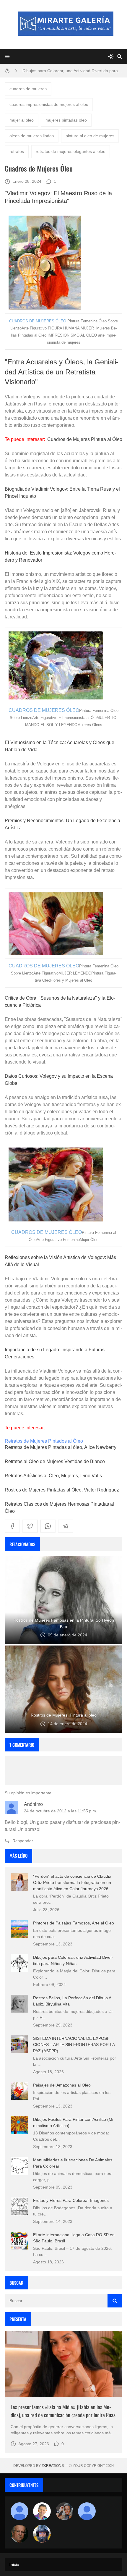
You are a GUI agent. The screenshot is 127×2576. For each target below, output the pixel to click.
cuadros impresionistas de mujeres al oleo (49, 104)
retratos (17, 151)
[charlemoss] (19, 2534)
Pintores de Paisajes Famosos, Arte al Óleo (74, 1923)
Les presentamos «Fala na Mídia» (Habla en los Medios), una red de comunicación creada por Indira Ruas (63, 2411)
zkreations (53, 2466)
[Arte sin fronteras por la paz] (42, 2511)
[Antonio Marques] (19, 2511)
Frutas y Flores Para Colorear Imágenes (71, 2200)
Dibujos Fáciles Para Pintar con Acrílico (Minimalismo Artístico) (72, 71)
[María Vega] (87, 2511)
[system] (111, 56)
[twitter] (30, 1526)
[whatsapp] (48, 1526)
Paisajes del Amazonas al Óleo (62, 2085)
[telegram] (66, 1526)
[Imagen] (63, 2364)
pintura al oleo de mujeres (90, 136)
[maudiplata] (42, 2534)
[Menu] (7, 56)
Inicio (14, 2564)
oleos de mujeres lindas (32, 136)
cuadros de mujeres (28, 89)
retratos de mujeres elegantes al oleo (71, 151)
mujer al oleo (22, 120)
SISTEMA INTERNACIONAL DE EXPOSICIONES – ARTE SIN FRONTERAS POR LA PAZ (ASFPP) (74, 2045)
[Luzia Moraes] (64, 2511)
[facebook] (12, 1526)
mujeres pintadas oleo (66, 120)
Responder (23, 1841)
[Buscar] (120, 56)
